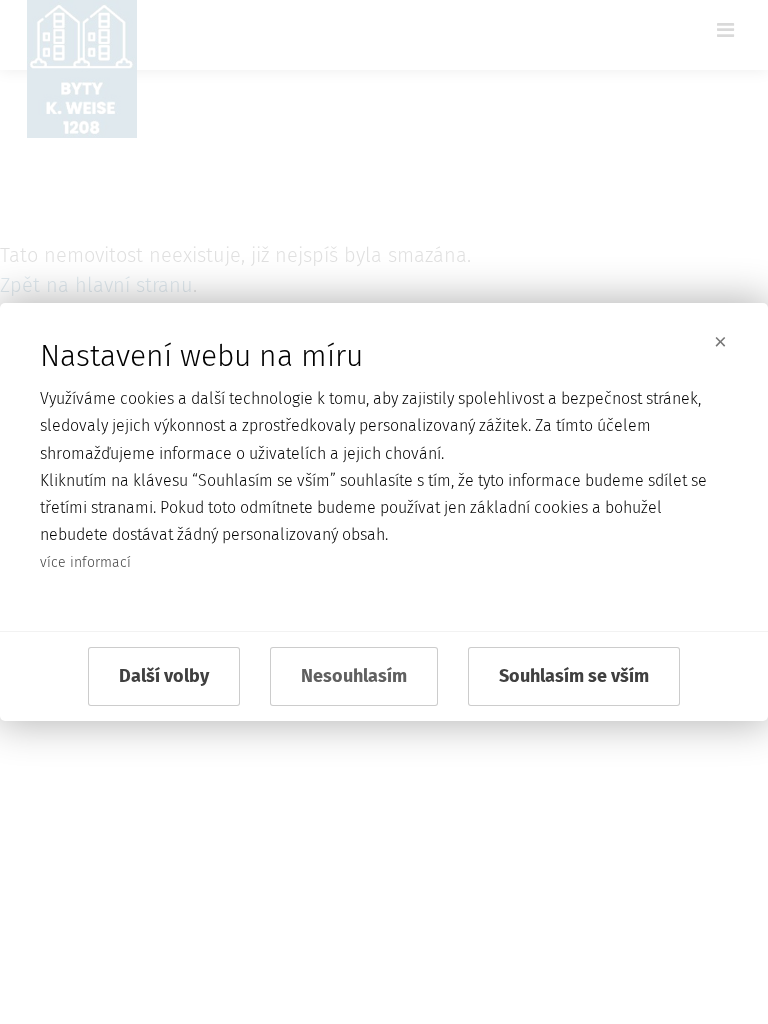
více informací (85, 562)
